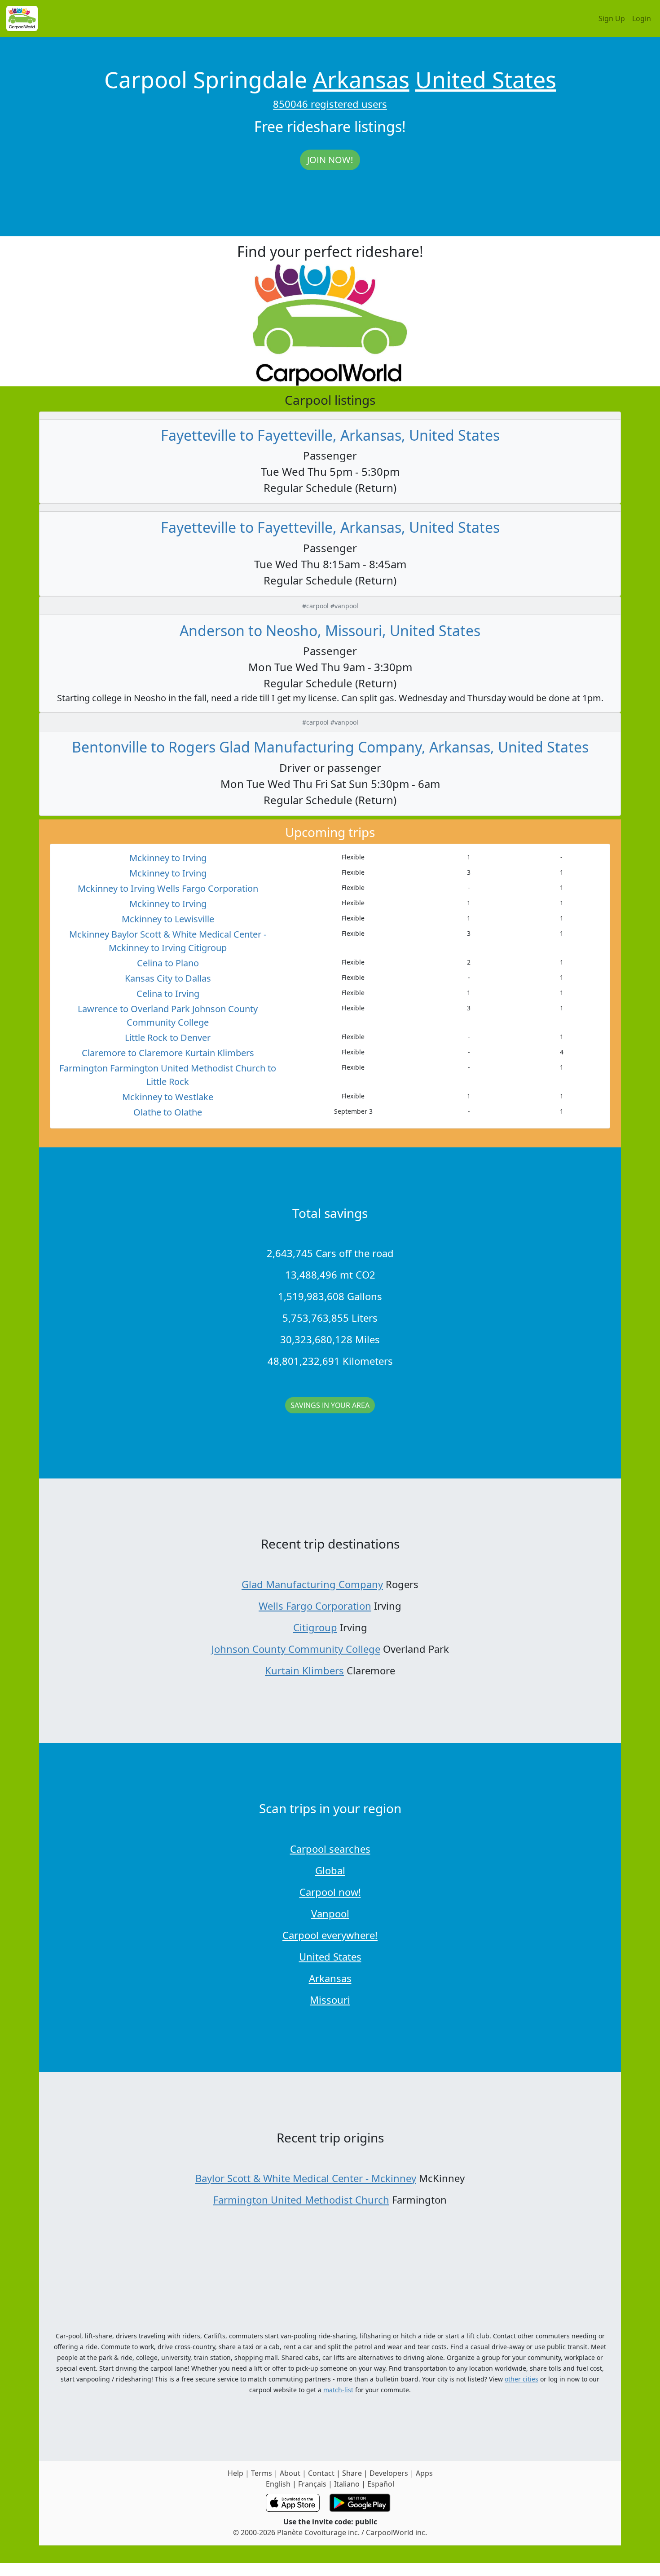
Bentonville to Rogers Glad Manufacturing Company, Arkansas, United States (330, 747)
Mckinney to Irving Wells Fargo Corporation (168, 888)
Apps (424, 2473)
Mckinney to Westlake (168, 1097)
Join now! (330, 160)
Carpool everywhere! (330, 1935)
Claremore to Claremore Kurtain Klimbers (168, 1053)
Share (352, 2473)
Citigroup (315, 1627)
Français (312, 2484)
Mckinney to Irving (168, 858)
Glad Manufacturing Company (312, 1584)
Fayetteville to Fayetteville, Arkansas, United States (330, 435)
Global (330, 1870)
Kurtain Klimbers (304, 1670)
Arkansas (361, 80)
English (278, 2484)
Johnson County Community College (296, 1649)
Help (235, 2473)
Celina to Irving (168, 994)
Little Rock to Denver (168, 1038)
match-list (338, 2390)
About (290, 2473)
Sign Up (612, 18)
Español (381, 2484)
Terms (262, 2473)
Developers (389, 2473)
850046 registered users (330, 104)
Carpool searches (330, 1849)
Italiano (347, 2484)
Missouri (330, 2000)
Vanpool (330, 1913)
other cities (521, 2379)
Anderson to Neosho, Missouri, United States (330, 631)
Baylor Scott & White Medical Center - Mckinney (306, 2178)
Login (642, 18)
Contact (321, 2473)
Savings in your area (330, 1405)
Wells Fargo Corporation (315, 1606)
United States (486, 80)
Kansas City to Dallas (168, 978)
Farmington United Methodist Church (301, 2200)
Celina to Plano (168, 963)
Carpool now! (330, 1892)
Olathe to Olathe (168, 1112)
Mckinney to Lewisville (168, 919)
